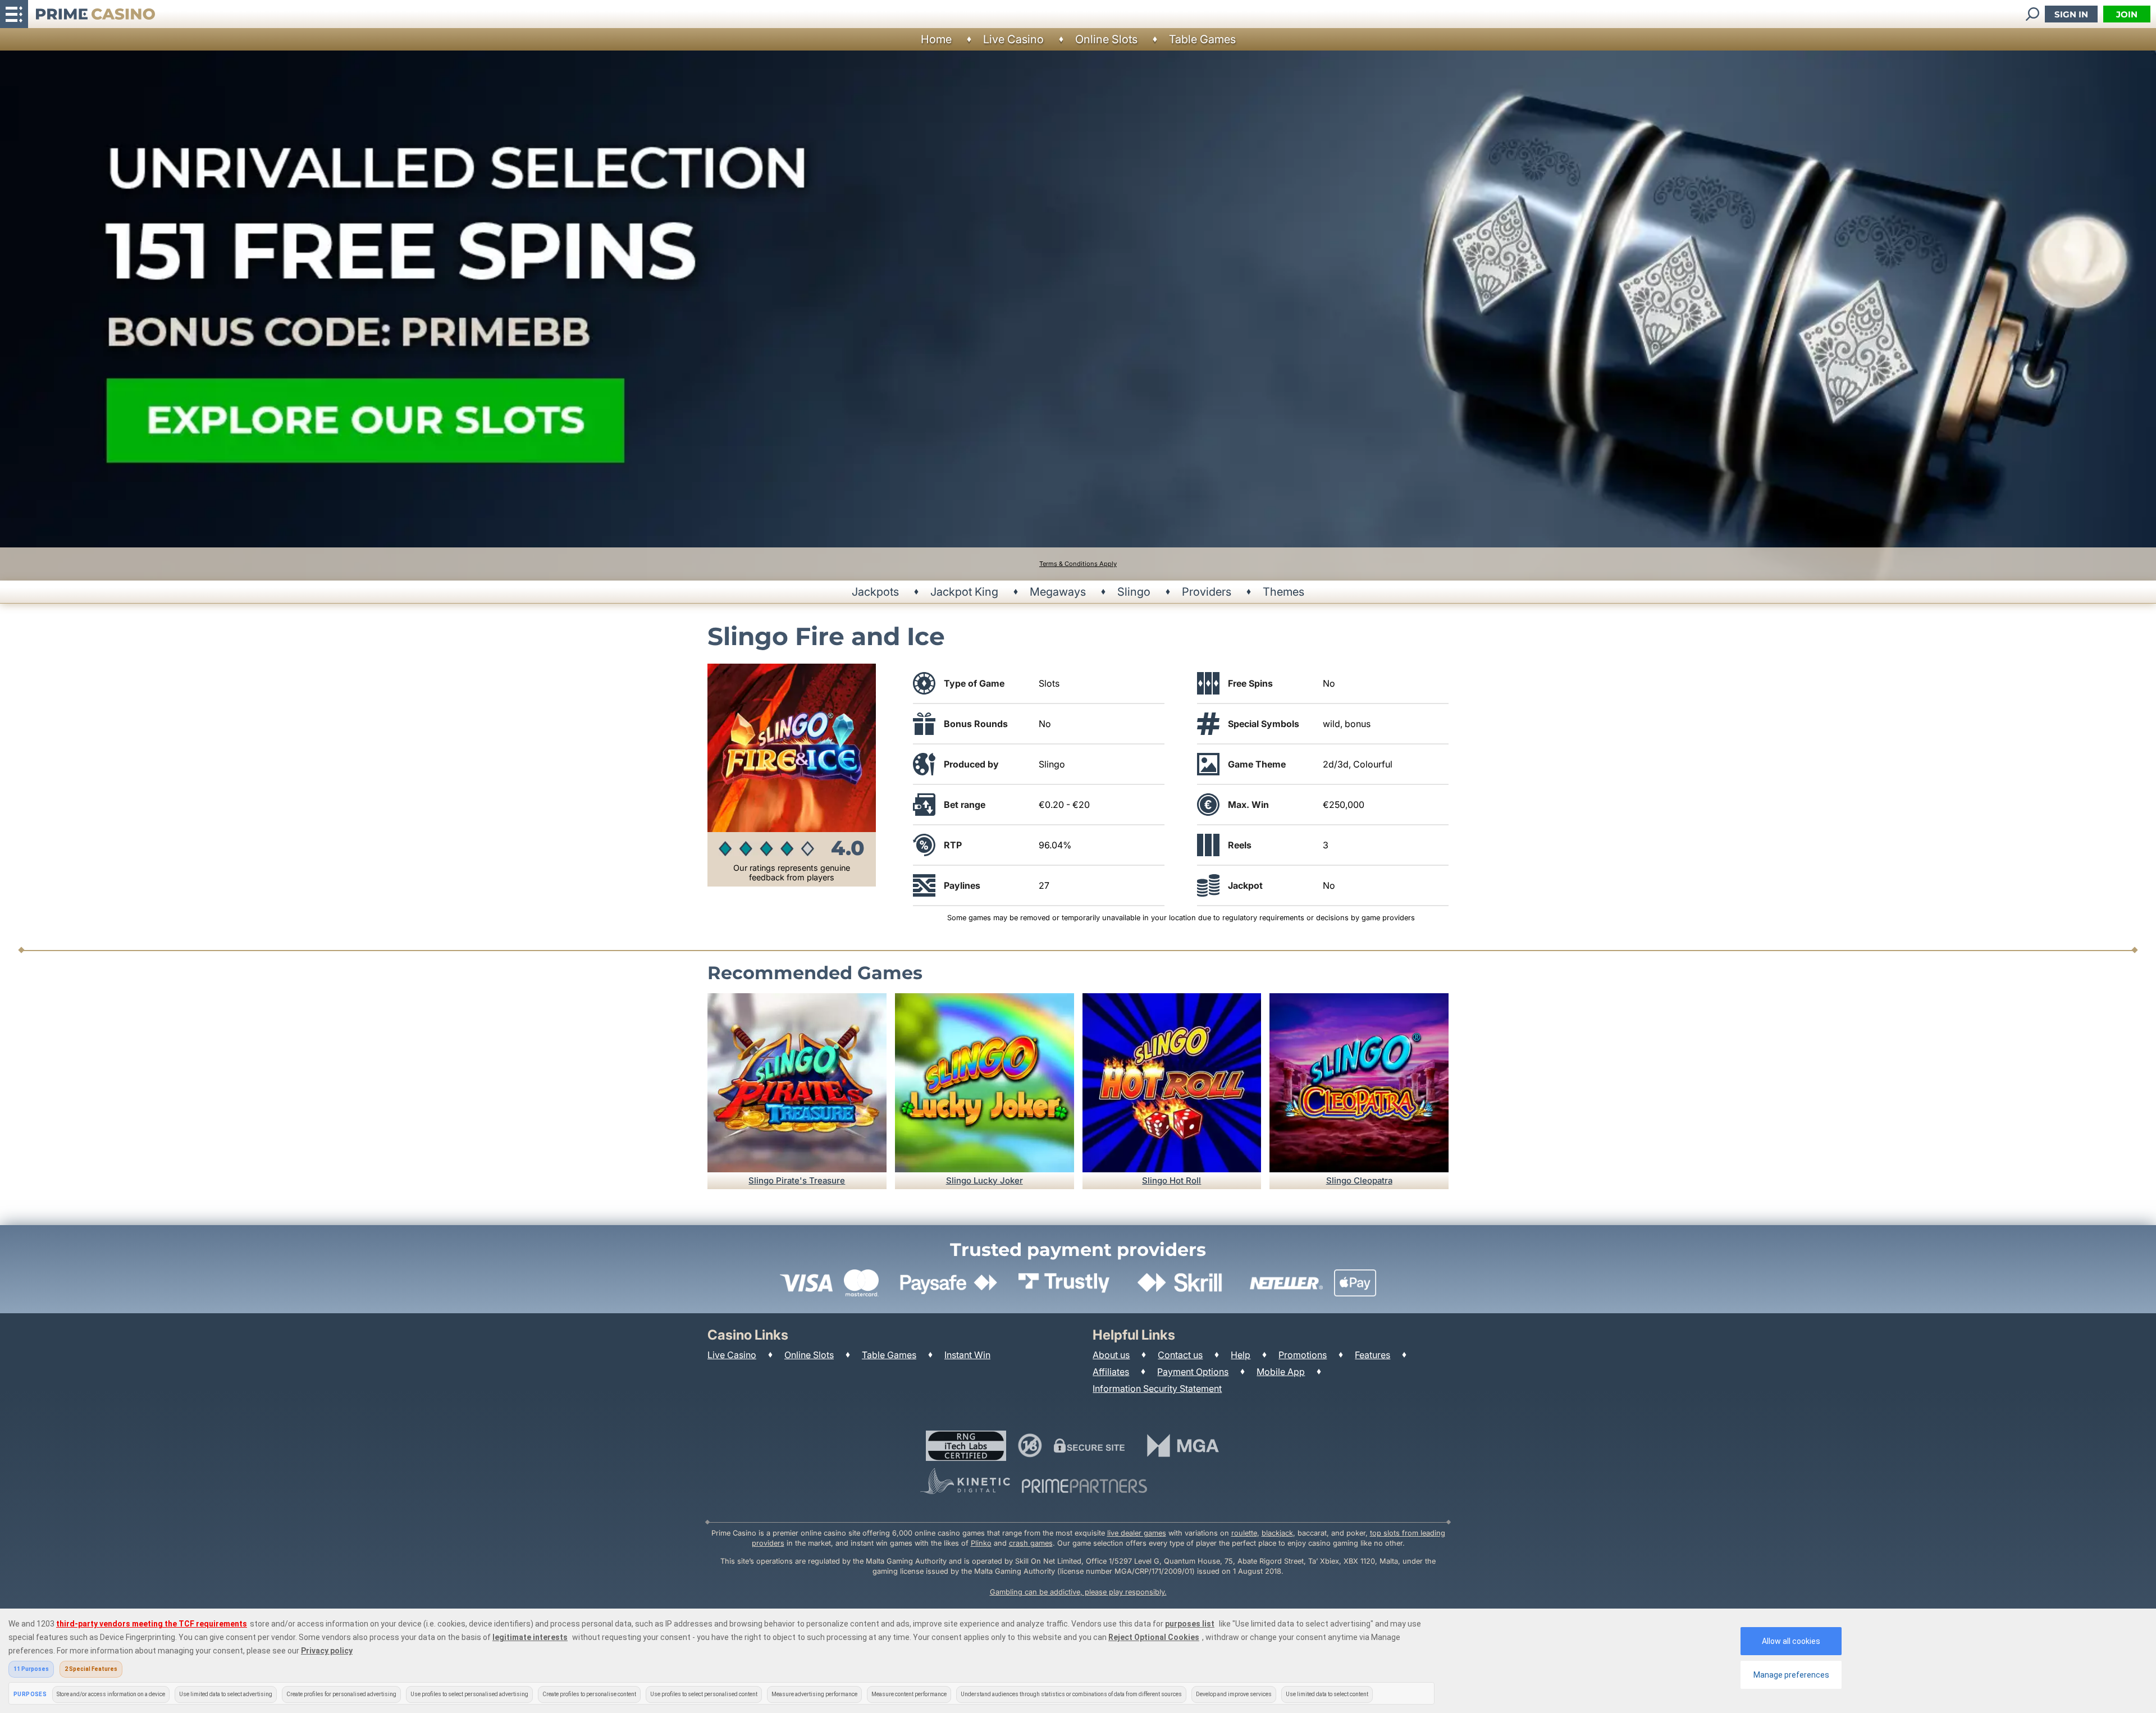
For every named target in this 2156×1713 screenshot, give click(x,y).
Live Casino (1013, 39)
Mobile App (1281, 1372)
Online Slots (1106, 39)
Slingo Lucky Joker (985, 1180)
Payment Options (1193, 1372)
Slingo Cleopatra (1359, 1180)
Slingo (1134, 592)
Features (1372, 1355)
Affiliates (1111, 1372)
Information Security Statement (1157, 1388)
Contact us (1180, 1355)
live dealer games (1137, 1533)
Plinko (981, 1543)
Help (1241, 1355)
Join (2127, 14)
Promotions (1303, 1355)
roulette (1244, 1533)
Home (936, 39)
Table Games (1202, 39)
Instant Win (967, 1355)
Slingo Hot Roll (1171, 1180)
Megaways (1058, 592)
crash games (1031, 1543)
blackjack (1277, 1533)
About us (1111, 1355)
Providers (1207, 592)
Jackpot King (964, 592)
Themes (1283, 592)
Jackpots (875, 592)
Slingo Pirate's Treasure (797, 1180)
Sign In (2071, 14)
